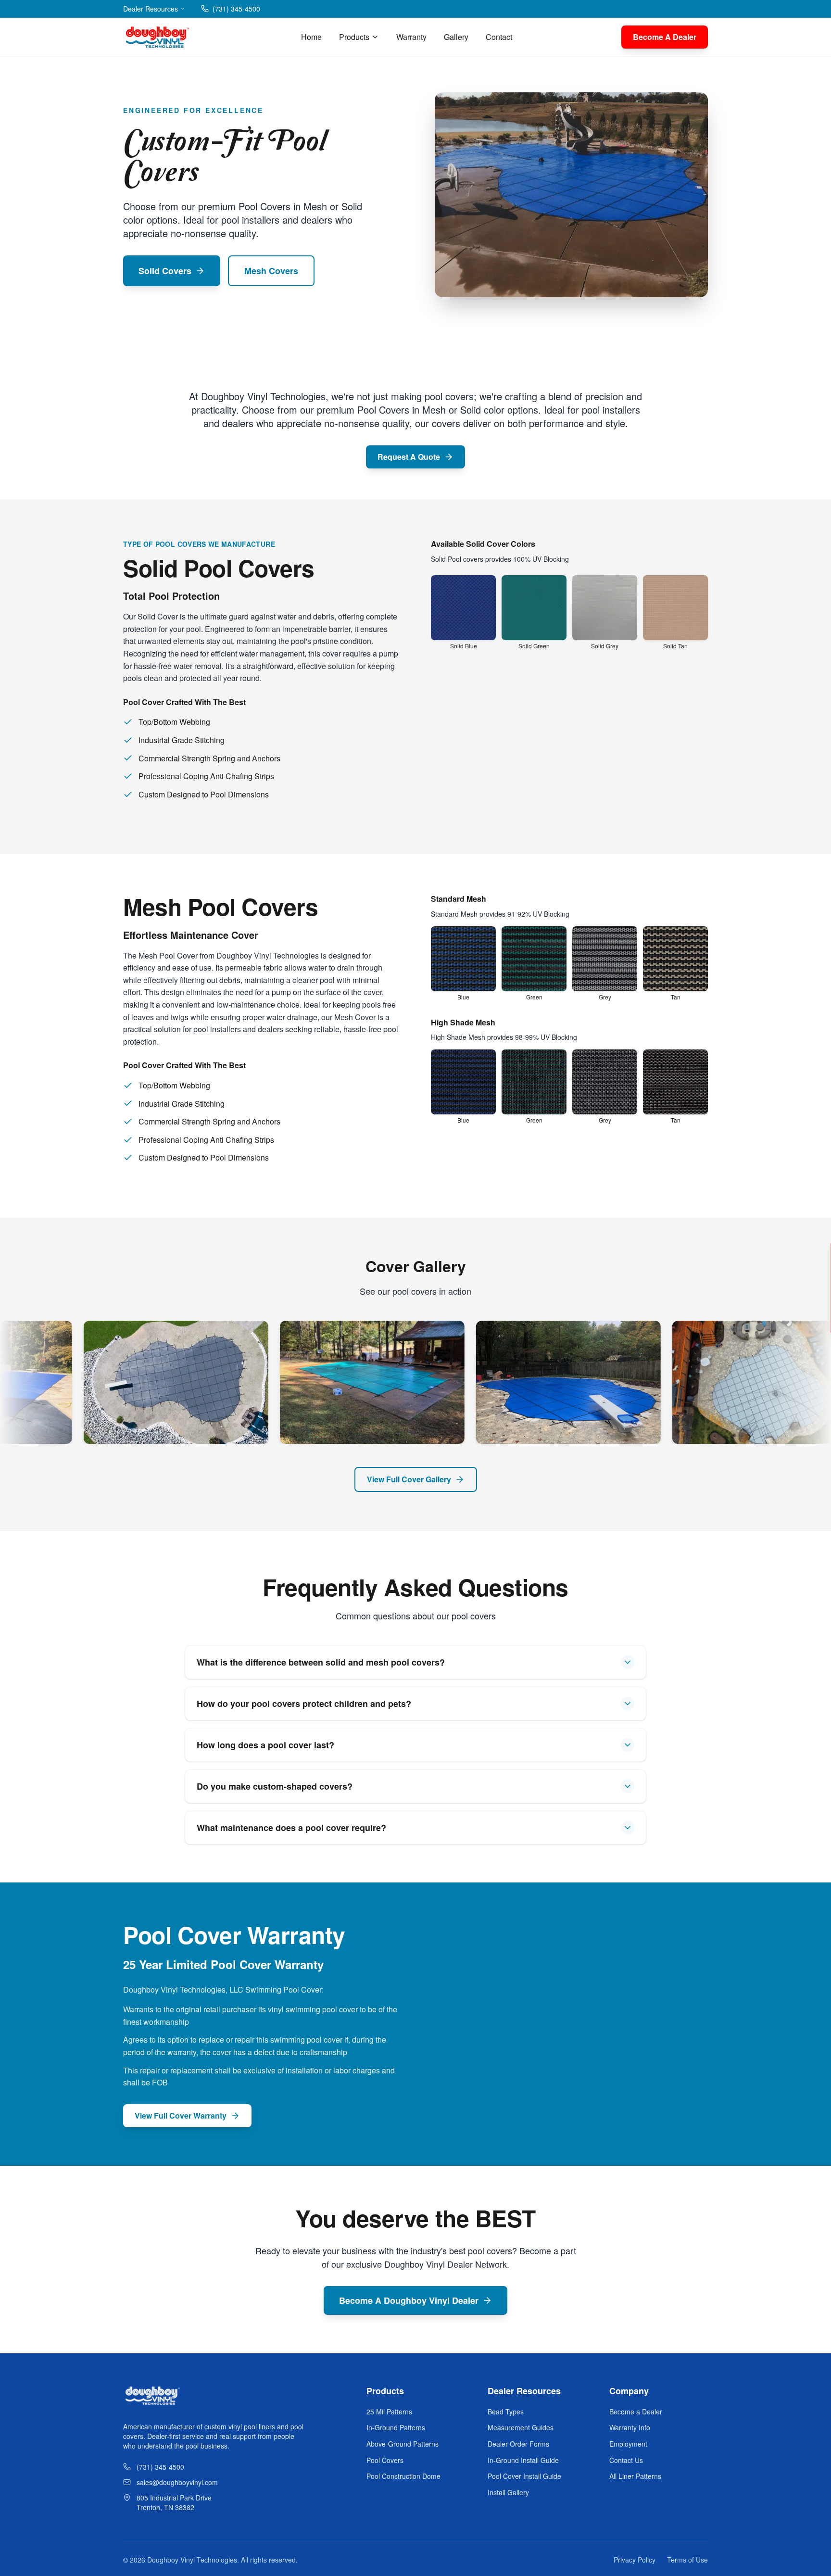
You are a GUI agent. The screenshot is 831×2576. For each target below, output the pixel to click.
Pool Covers (385, 2460)
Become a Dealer (636, 2412)
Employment (628, 2444)
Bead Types (506, 2412)
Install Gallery (508, 2492)
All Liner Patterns (635, 2476)
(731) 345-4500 (236, 9)
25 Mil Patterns (389, 2412)
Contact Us (626, 2460)
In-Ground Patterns (396, 2427)
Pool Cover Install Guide (524, 2476)
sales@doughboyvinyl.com (177, 2482)
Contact (499, 37)
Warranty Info (630, 2427)
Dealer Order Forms (518, 2444)
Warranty (411, 37)
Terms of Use (687, 2560)
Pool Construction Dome (403, 2476)
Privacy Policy (635, 2560)
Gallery (456, 37)
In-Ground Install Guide (523, 2460)
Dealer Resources (151, 9)
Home (311, 37)
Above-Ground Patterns (403, 2444)
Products (354, 37)
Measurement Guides (521, 2427)
